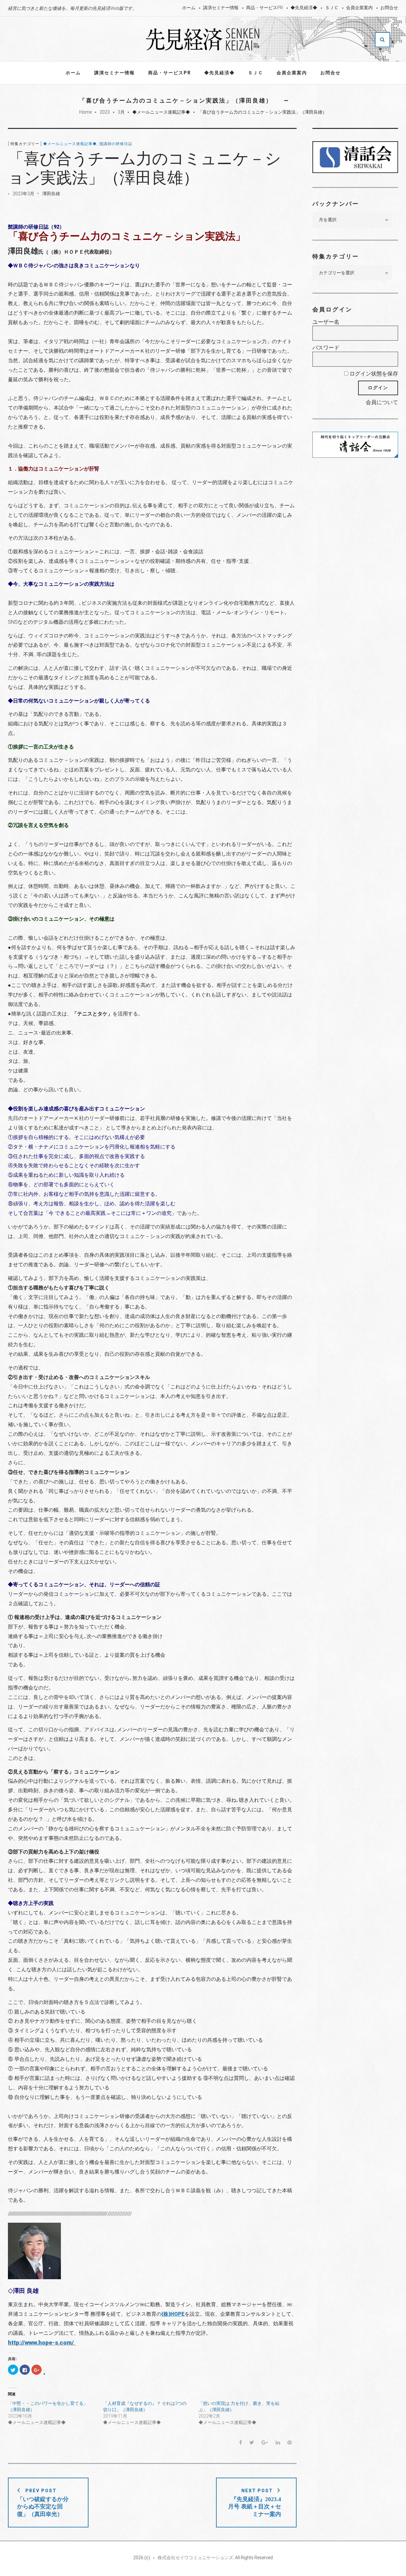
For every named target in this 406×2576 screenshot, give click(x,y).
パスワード (326, 348)
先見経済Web (203, 39)
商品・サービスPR (265, 8)
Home (85, 112)
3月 (121, 112)
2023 (105, 112)
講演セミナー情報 (221, 8)
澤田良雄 (51, 194)
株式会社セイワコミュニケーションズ (195, 2558)
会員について (382, 402)
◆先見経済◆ (304, 8)
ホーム (189, 8)
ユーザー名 (326, 322)
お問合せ (389, 8)
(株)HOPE (173, 2314)
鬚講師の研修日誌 (116, 144)
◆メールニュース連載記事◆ (161, 112)
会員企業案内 (359, 8)
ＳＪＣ (332, 8)
